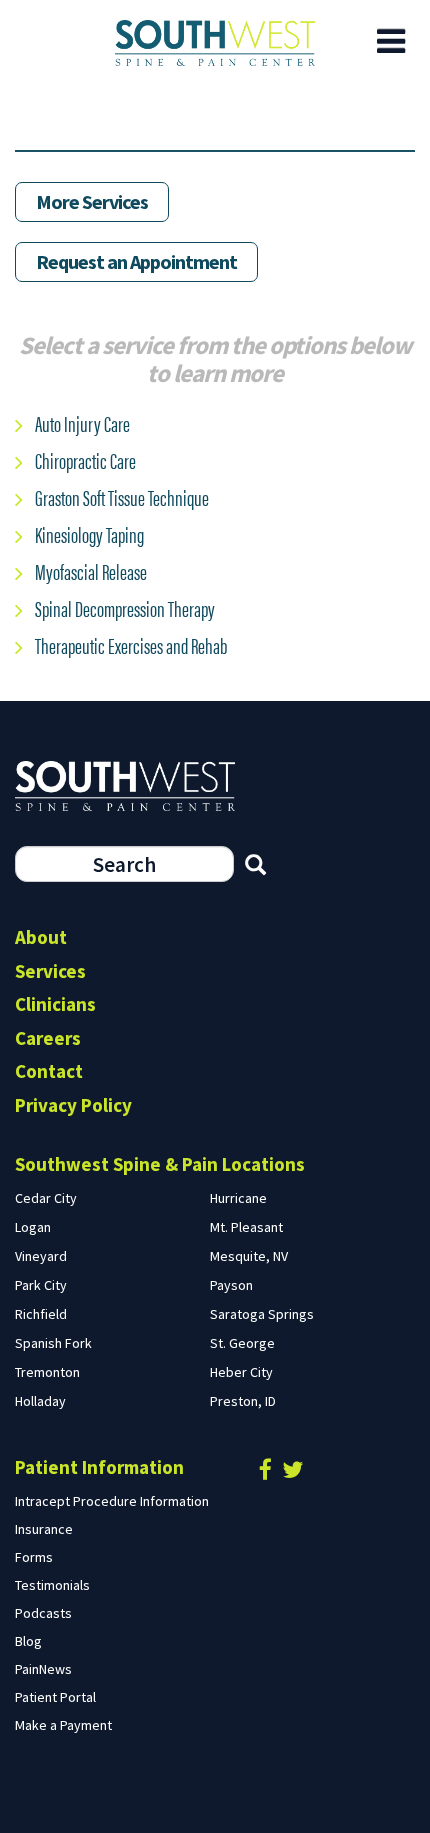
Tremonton (47, 1372)
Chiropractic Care (85, 459)
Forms (34, 1557)
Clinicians (55, 1004)
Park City (41, 1285)
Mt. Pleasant (246, 1227)
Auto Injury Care (82, 422)
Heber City (241, 1372)
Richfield (41, 1314)
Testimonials (52, 1585)
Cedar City (46, 1198)
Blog (28, 1641)
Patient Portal (55, 1697)
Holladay (40, 1401)
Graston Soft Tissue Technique (122, 496)
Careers (48, 1038)
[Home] (215, 43)
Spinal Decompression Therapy (125, 607)
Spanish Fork (53, 1343)
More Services (92, 201)
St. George (242, 1343)
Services (50, 971)
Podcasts (43, 1613)
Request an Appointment (136, 261)
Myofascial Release (91, 570)
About (41, 937)
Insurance (44, 1529)
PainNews (43, 1669)
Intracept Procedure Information (112, 1501)
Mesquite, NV (249, 1256)
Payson (231, 1285)
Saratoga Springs (262, 1314)
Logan (33, 1227)
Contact (49, 1071)
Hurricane (238, 1198)
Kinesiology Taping (89, 533)
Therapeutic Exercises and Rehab (131, 644)
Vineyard (41, 1256)
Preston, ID (243, 1401)
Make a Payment (63, 1725)
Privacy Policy (73, 1105)
